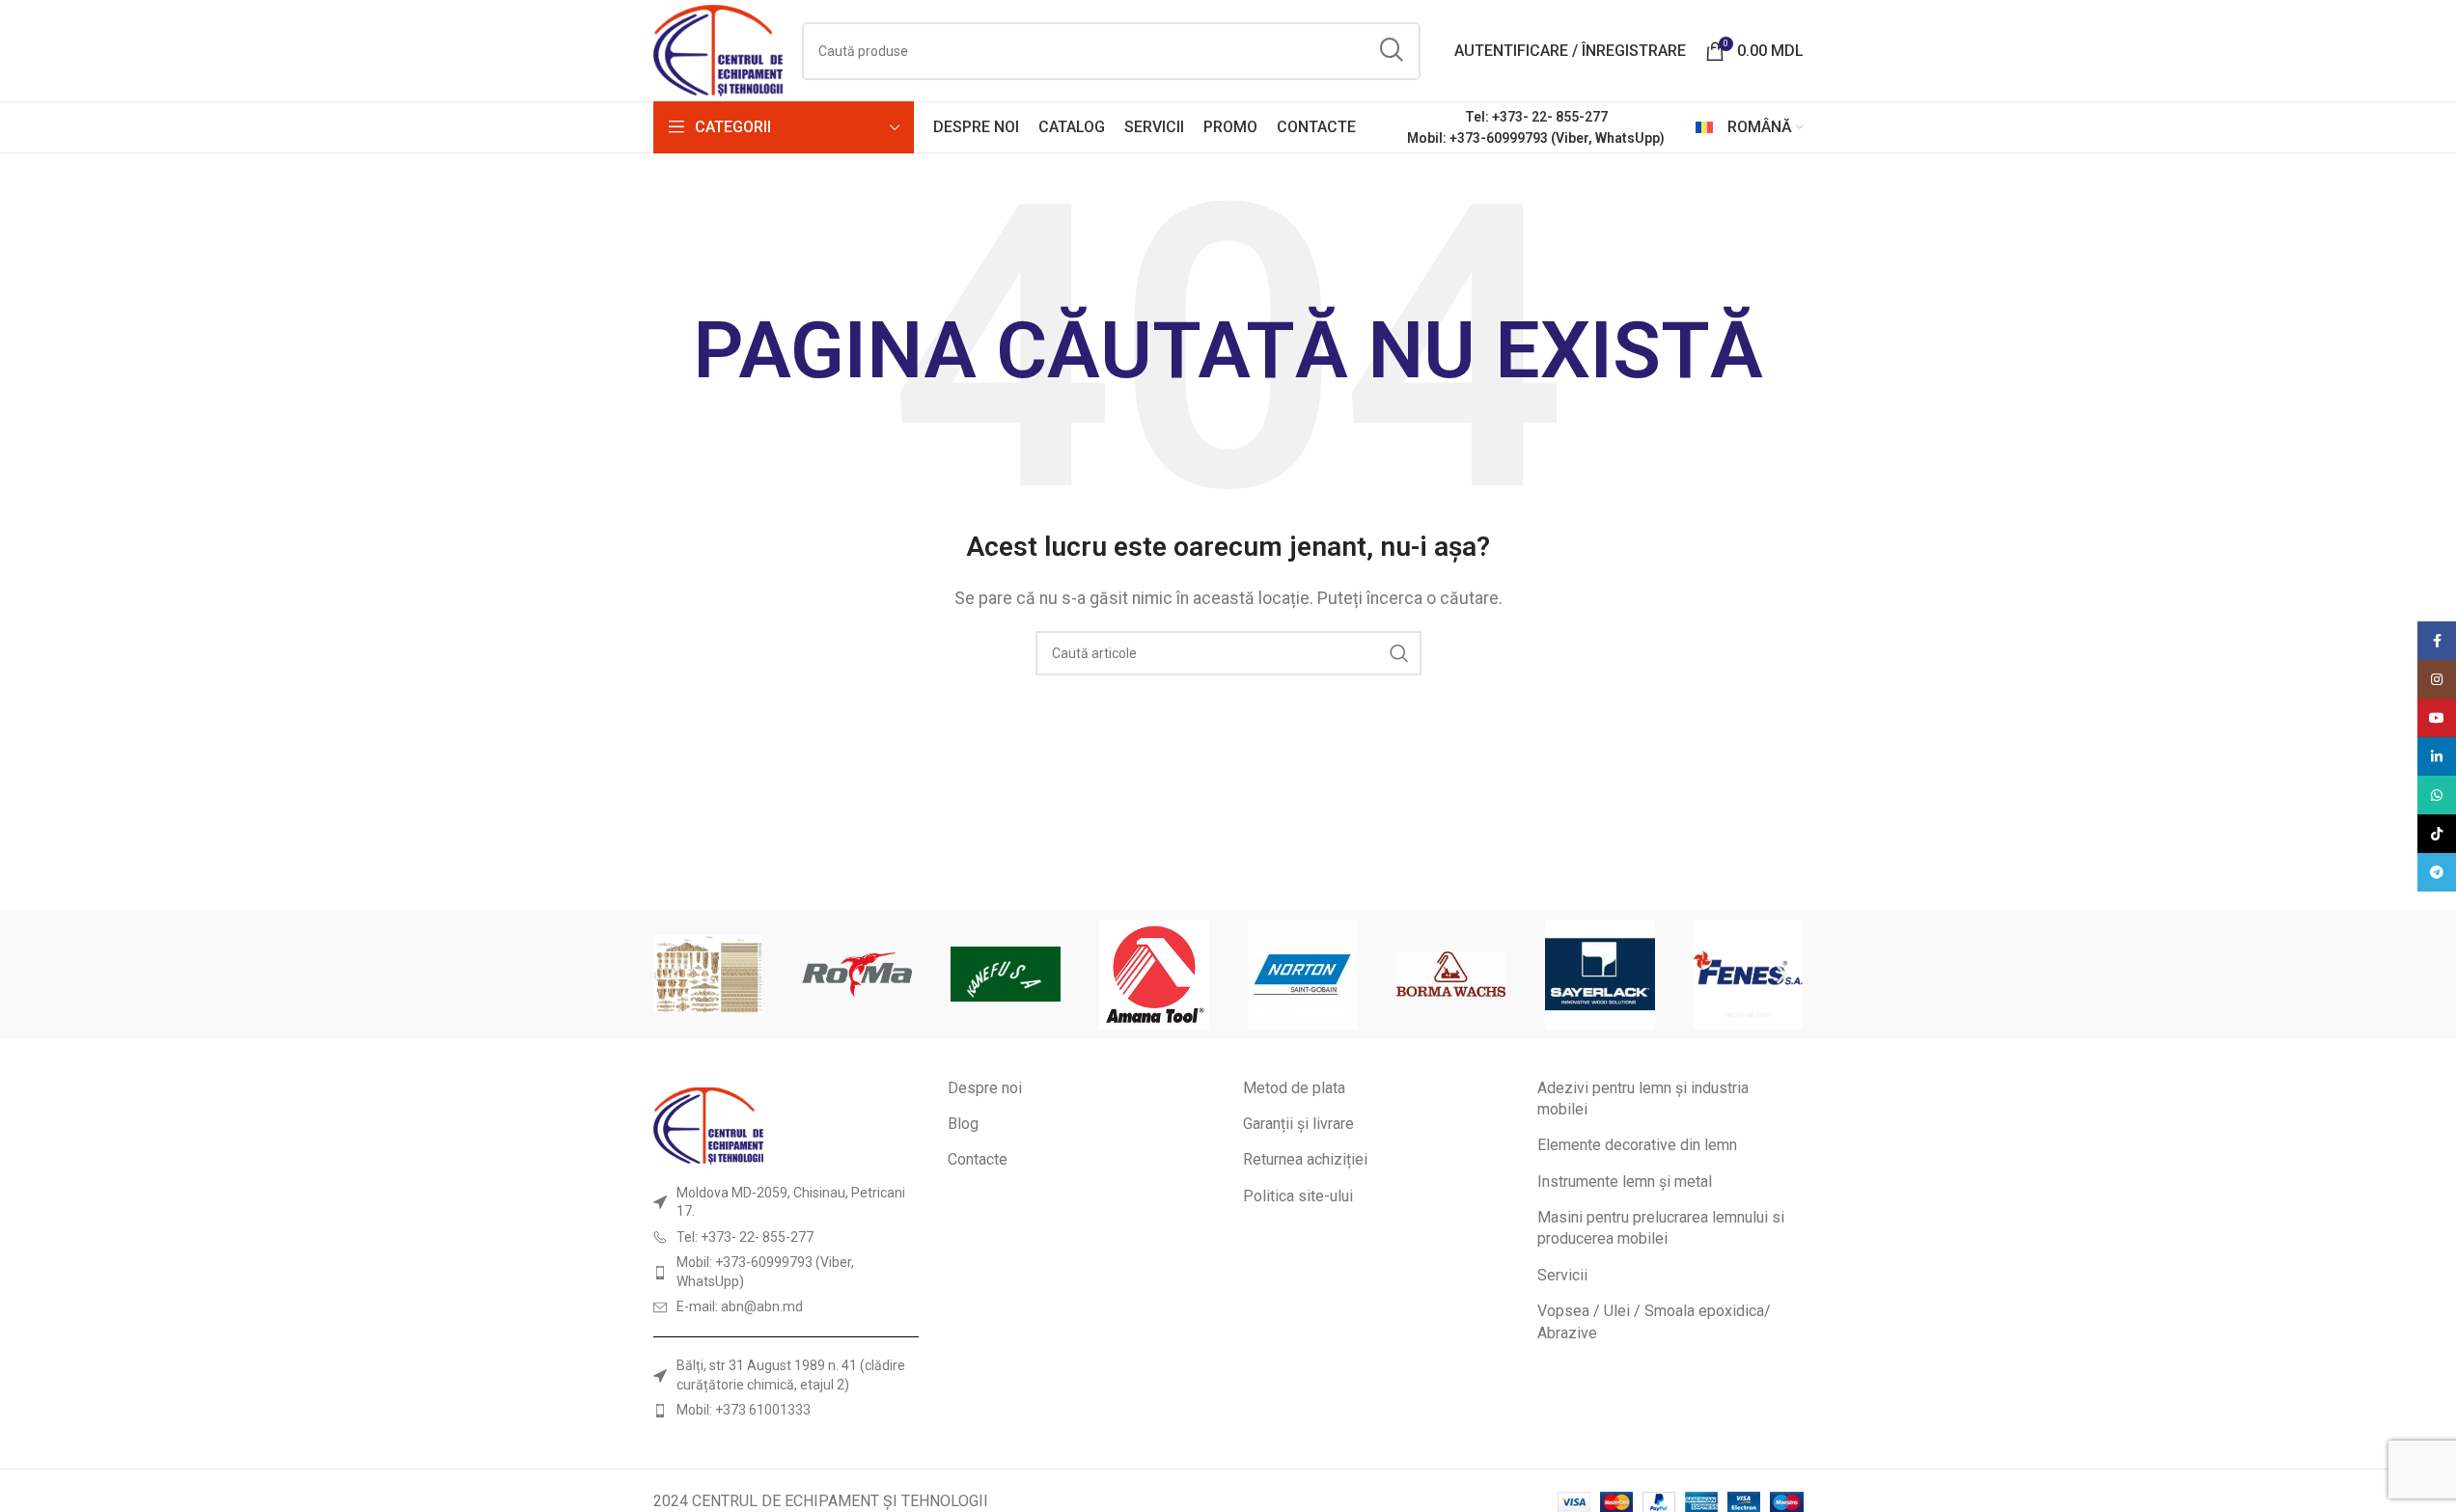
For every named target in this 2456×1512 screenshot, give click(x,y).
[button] (675, 974)
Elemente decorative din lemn (1637, 1145)
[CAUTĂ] (1392, 51)
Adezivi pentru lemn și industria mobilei (1643, 1099)
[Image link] (708, 1125)
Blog (963, 1124)
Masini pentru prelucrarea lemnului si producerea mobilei (1661, 1228)
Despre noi (985, 1088)
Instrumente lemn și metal (1625, 1182)
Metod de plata (1294, 1088)
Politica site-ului (1298, 1196)
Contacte (978, 1159)
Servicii (1562, 1275)
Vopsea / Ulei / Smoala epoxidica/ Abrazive (1654, 1321)
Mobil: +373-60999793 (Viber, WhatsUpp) (1536, 138)
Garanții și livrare (1298, 1124)
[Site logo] (718, 50)
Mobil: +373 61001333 (744, 1410)
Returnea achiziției (1305, 1159)
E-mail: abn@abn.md (740, 1306)
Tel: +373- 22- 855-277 (1536, 117)
